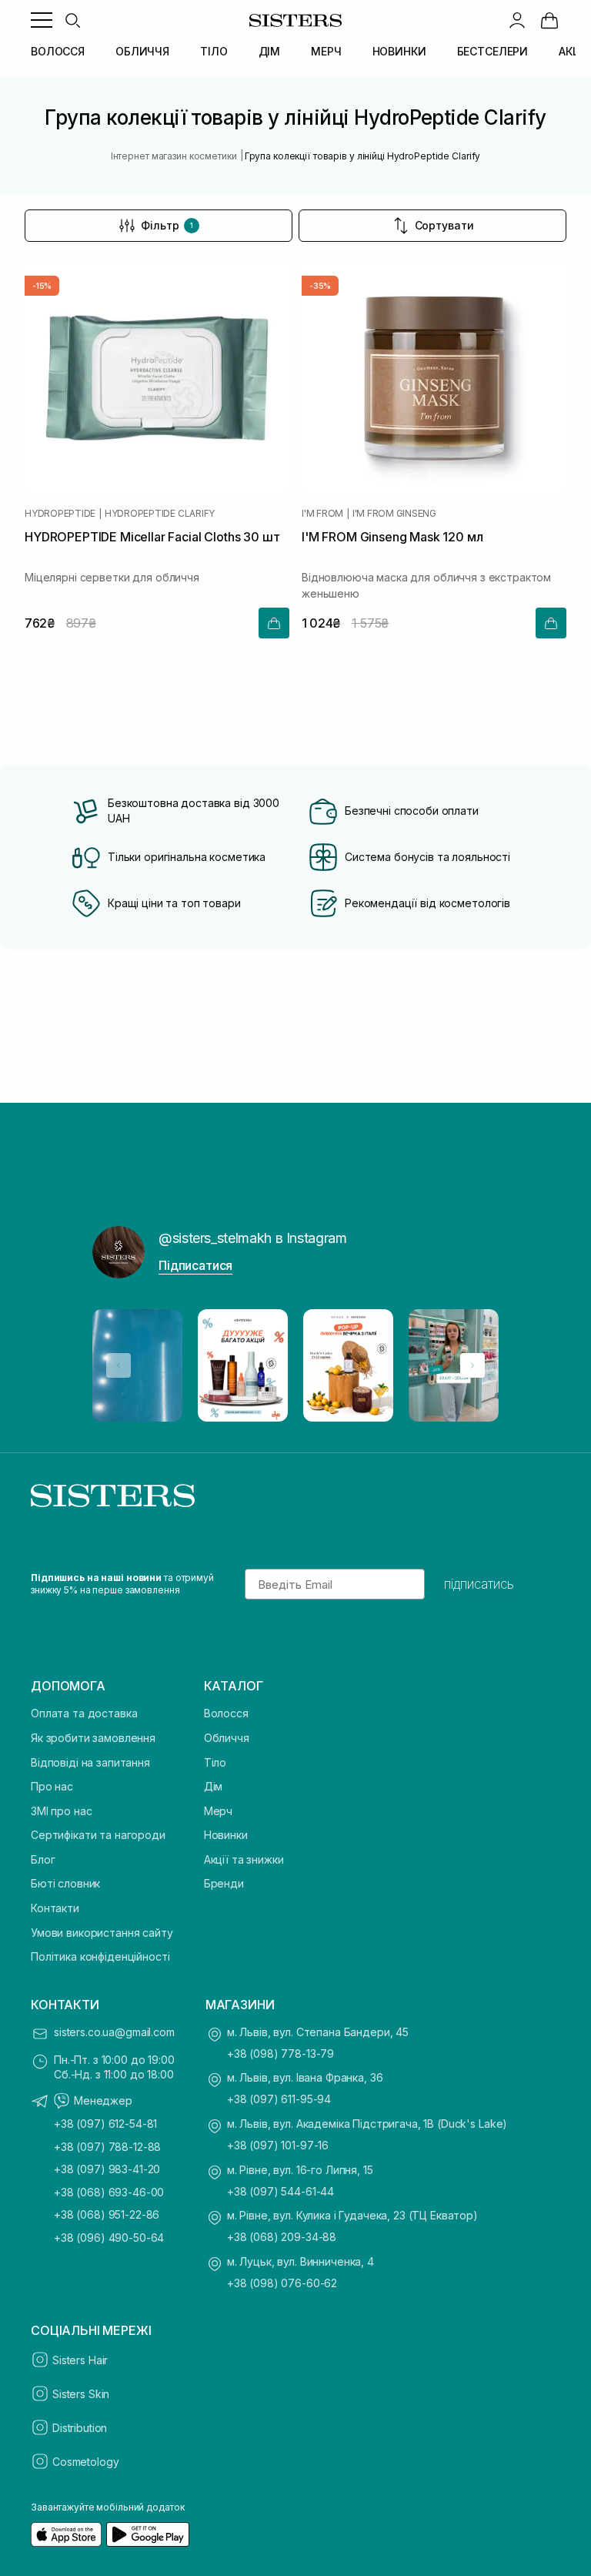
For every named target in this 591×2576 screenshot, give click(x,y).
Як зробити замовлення (93, 1738)
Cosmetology (85, 2462)
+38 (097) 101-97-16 (278, 2145)
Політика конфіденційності (100, 1956)
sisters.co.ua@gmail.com (114, 2032)
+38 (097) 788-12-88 (107, 2147)
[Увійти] (517, 20)
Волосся (226, 1713)
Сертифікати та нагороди (98, 1835)
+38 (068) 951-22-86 (107, 2214)
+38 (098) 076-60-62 (282, 2283)
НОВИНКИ (399, 51)
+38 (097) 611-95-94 (279, 2099)
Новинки (226, 1835)
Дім (214, 1786)
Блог (43, 1859)
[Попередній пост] (119, 1365)
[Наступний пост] (472, 1365)
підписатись (479, 1584)
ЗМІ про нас (61, 1811)
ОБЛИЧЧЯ (142, 51)
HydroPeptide (60, 514)
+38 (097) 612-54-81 (105, 2124)
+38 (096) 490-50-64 (109, 2238)
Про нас (52, 1786)
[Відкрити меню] (42, 20)
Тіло (215, 1762)
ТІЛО (214, 51)
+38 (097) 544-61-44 (280, 2191)
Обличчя (227, 1738)
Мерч (218, 1811)
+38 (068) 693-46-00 (109, 2192)
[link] (549, 20)
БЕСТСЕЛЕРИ (493, 51)
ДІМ (270, 51)
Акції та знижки (244, 1859)
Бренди (224, 1883)
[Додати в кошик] (274, 623)
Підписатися (195, 1265)
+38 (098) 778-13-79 (280, 2053)
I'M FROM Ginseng (394, 514)
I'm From (322, 514)
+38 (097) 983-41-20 (107, 2169)
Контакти (55, 1908)
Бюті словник (65, 1883)
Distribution (80, 2428)
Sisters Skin (81, 2394)
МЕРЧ (326, 51)
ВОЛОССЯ (58, 51)
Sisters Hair (80, 2360)
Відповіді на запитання (90, 1762)
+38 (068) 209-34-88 (282, 2237)
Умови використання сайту (102, 1933)
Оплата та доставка (84, 1713)
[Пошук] (72, 20)
